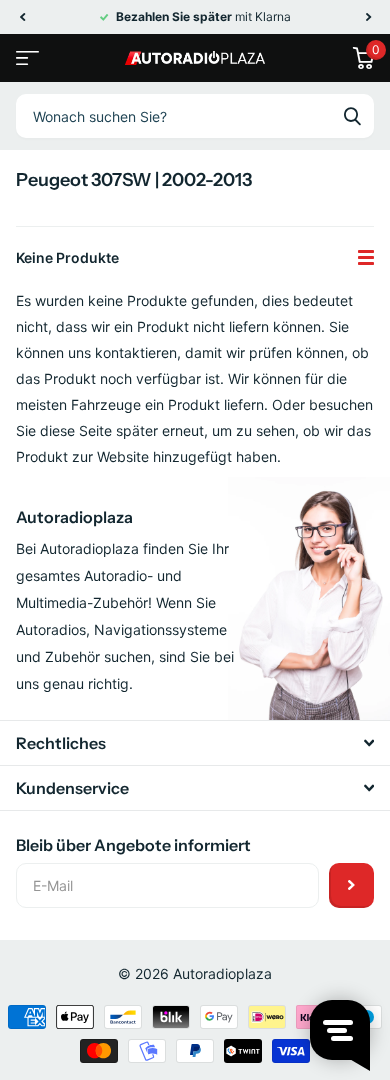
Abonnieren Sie (351, 885)
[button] (22, 17)
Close (195, 743)
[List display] (366, 258)
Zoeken (352, 116)
